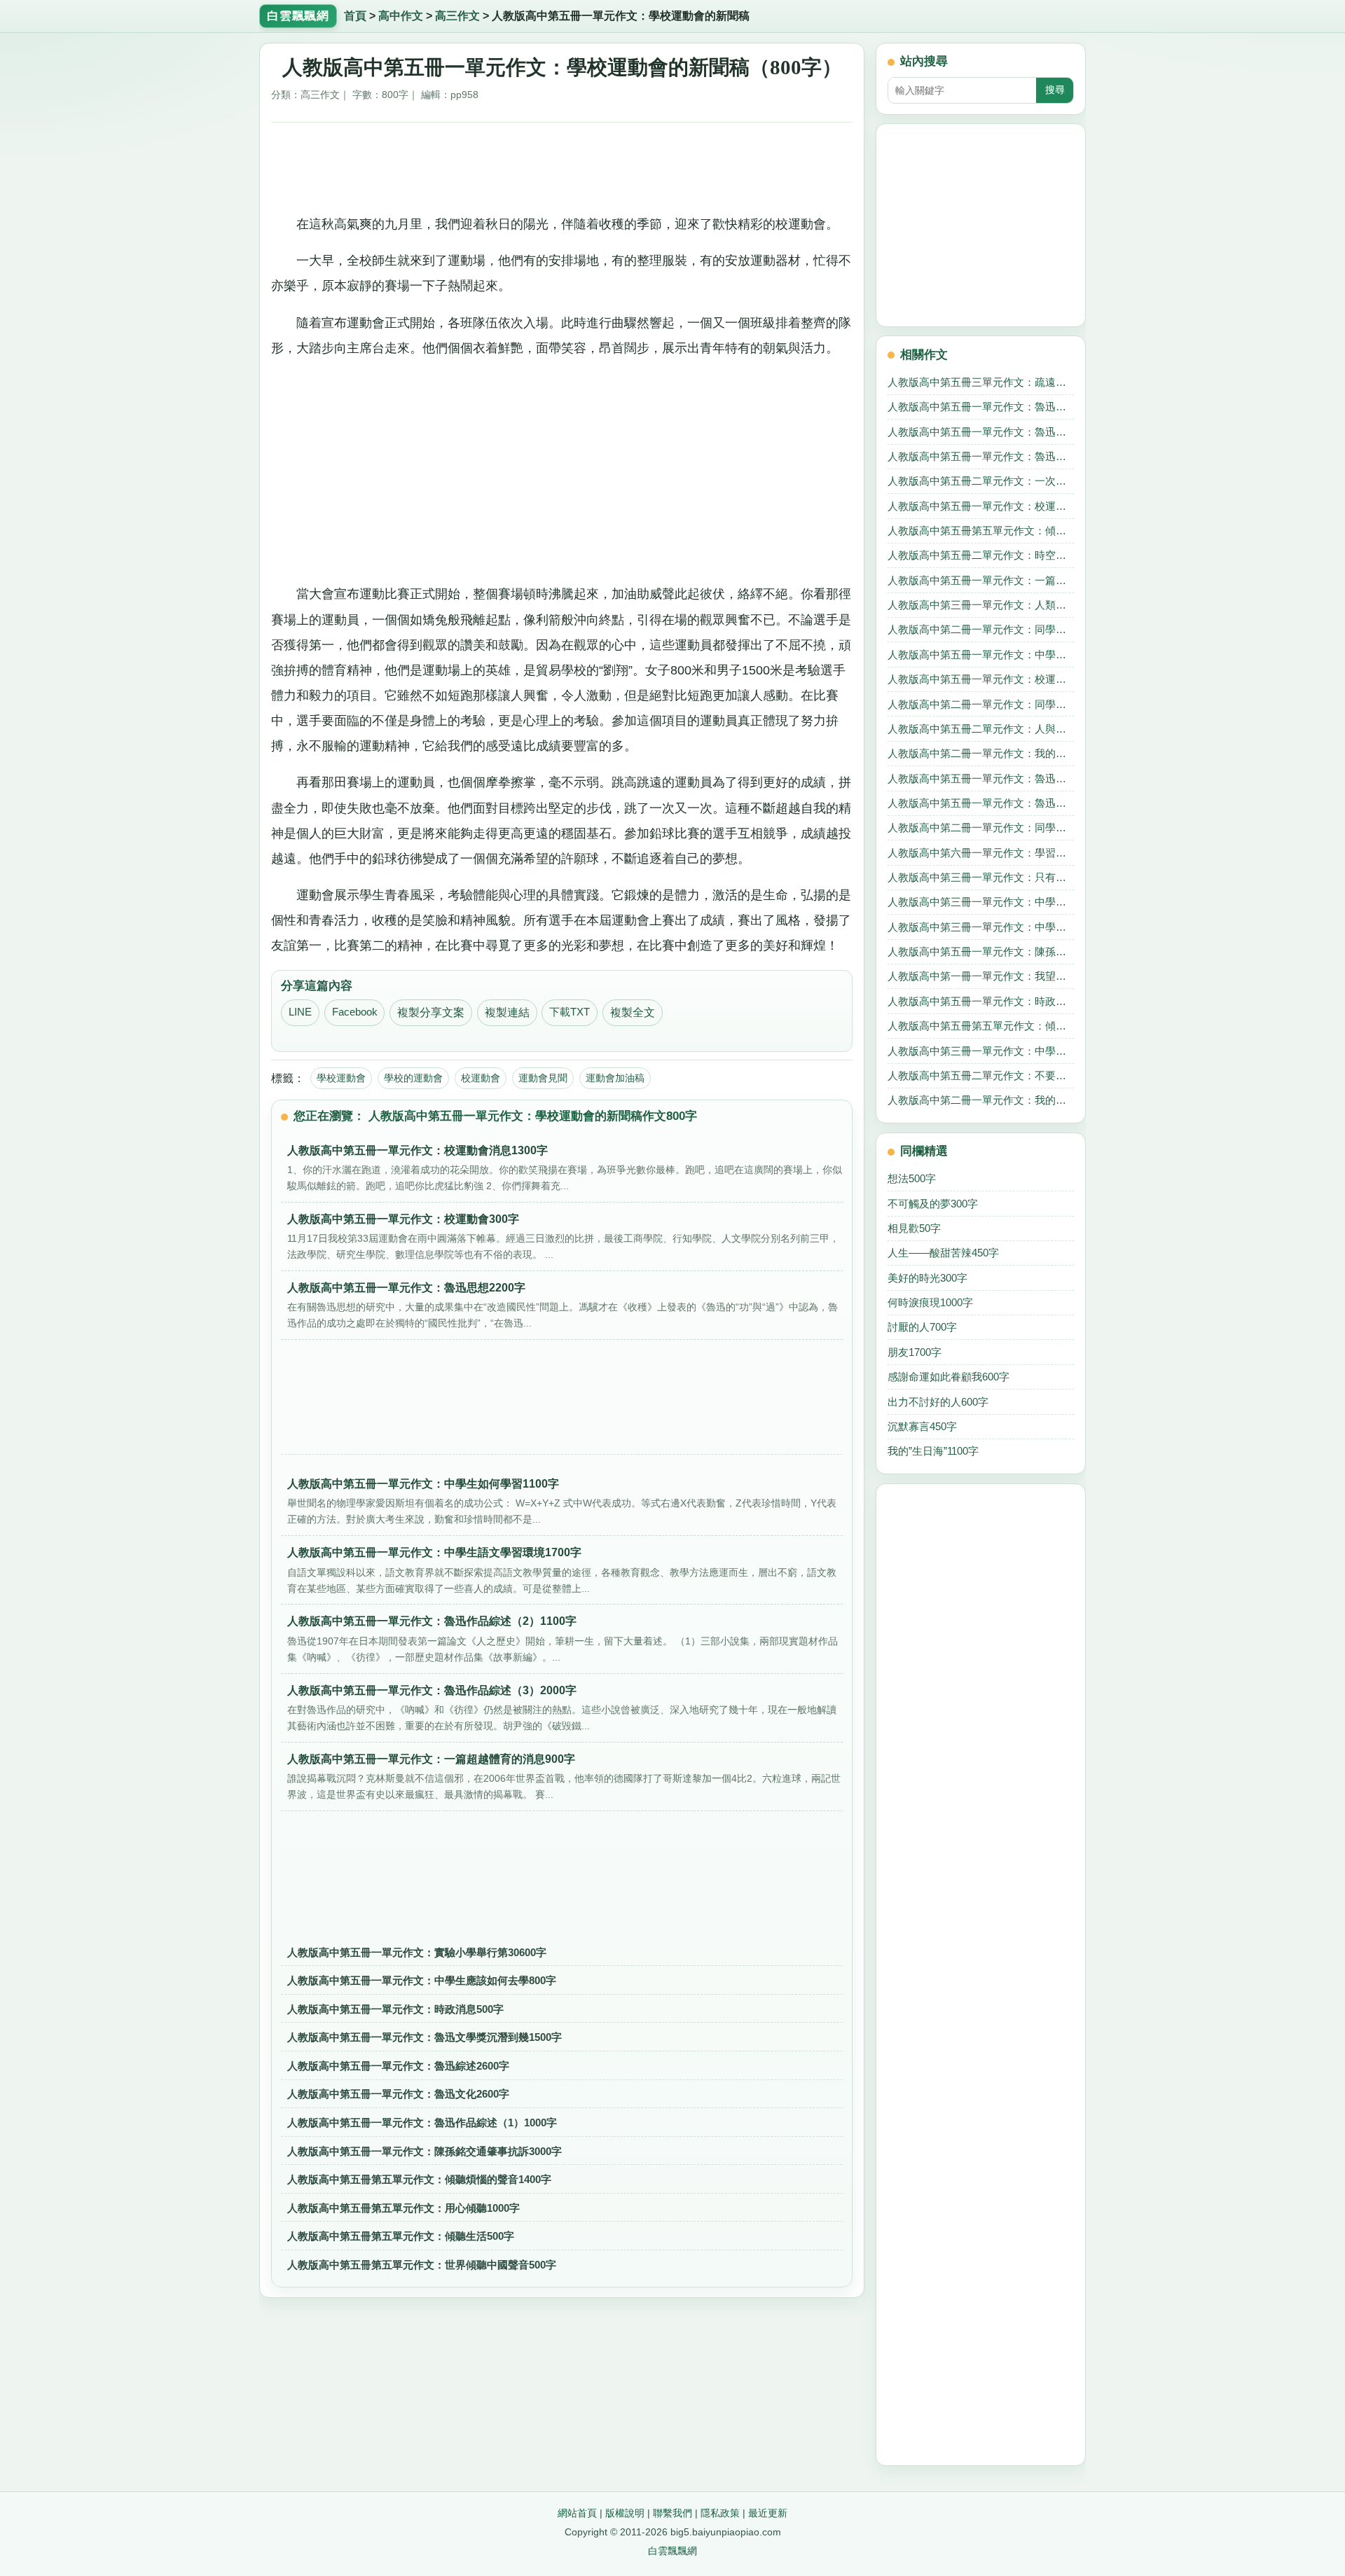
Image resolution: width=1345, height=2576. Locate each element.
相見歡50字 (914, 1228)
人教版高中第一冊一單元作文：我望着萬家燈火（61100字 (981, 976)
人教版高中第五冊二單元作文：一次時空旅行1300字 (981, 481)
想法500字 (912, 1178)
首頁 (355, 16)
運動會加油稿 (615, 1078)
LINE (300, 1012)
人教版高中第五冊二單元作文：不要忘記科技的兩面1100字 (981, 1075)
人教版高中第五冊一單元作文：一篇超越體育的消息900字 (981, 580)
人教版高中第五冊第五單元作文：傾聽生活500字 (401, 2236)
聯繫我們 (672, 2513)
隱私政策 (720, 2513)
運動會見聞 (543, 1078)
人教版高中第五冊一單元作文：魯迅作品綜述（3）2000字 (981, 803)
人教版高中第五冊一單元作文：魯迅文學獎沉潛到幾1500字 (425, 2037)
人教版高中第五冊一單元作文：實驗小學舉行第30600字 (417, 1952)
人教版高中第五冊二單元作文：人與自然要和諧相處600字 (981, 729)
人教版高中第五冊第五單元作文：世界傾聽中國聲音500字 (422, 2265)
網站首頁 (577, 2513)
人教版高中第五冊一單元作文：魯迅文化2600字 (398, 2094)
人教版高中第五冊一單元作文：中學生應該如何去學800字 (422, 1980)
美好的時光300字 (927, 1278)
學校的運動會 (413, 1078)
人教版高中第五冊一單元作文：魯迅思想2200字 (981, 778)
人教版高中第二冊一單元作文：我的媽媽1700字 (981, 753)
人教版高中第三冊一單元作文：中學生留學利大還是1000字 (981, 927)
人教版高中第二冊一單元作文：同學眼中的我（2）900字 (981, 704)
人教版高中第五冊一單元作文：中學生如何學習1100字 (981, 655)
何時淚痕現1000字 (930, 1302)
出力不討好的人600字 (938, 1402)
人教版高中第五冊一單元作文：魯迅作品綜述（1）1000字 (422, 2123)
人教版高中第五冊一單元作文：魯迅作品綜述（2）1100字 (981, 456)
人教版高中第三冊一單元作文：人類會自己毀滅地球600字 (981, 605)
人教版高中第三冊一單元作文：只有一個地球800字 (981, 877)
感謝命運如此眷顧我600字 (949, 1377)
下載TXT (570, 1012)
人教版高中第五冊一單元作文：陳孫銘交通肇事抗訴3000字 (425, 2151)
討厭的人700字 (922, 1327)
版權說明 (625, 2513)
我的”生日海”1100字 (933, 1451)
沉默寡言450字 (922, 1426)
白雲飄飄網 (672, 2551)
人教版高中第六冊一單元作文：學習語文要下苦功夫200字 (981, 853)
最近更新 (768, 2513)
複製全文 (633, 1012)
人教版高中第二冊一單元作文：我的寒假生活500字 (981, 1100)
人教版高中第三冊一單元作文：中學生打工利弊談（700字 (981, 902)
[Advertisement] (562, 163)
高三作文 (457, 16)
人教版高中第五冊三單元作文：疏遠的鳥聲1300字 (981, 382)
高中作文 (401, 16)
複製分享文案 (431, 1012)
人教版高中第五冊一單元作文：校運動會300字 (981, 679)
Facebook (355, 1012)
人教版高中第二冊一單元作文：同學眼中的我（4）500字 (981, 827)
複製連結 (507, 1012)
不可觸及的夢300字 (933, 1204)
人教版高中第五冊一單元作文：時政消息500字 (395, 2009)
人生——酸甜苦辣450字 (943, 1253)
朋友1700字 (915, 1352)
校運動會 (481, 1078)
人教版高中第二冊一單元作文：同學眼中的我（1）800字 (981, 629)
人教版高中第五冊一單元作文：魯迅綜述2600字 (398, 2066)
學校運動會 (341, 1078)
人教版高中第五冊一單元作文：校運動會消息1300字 (981, 506)
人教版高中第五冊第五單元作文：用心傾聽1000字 (403, 2208)
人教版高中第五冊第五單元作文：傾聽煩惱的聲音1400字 (419, 2179)
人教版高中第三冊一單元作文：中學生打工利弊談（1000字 (981, 1051)
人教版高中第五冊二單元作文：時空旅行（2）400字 (981, 555)
